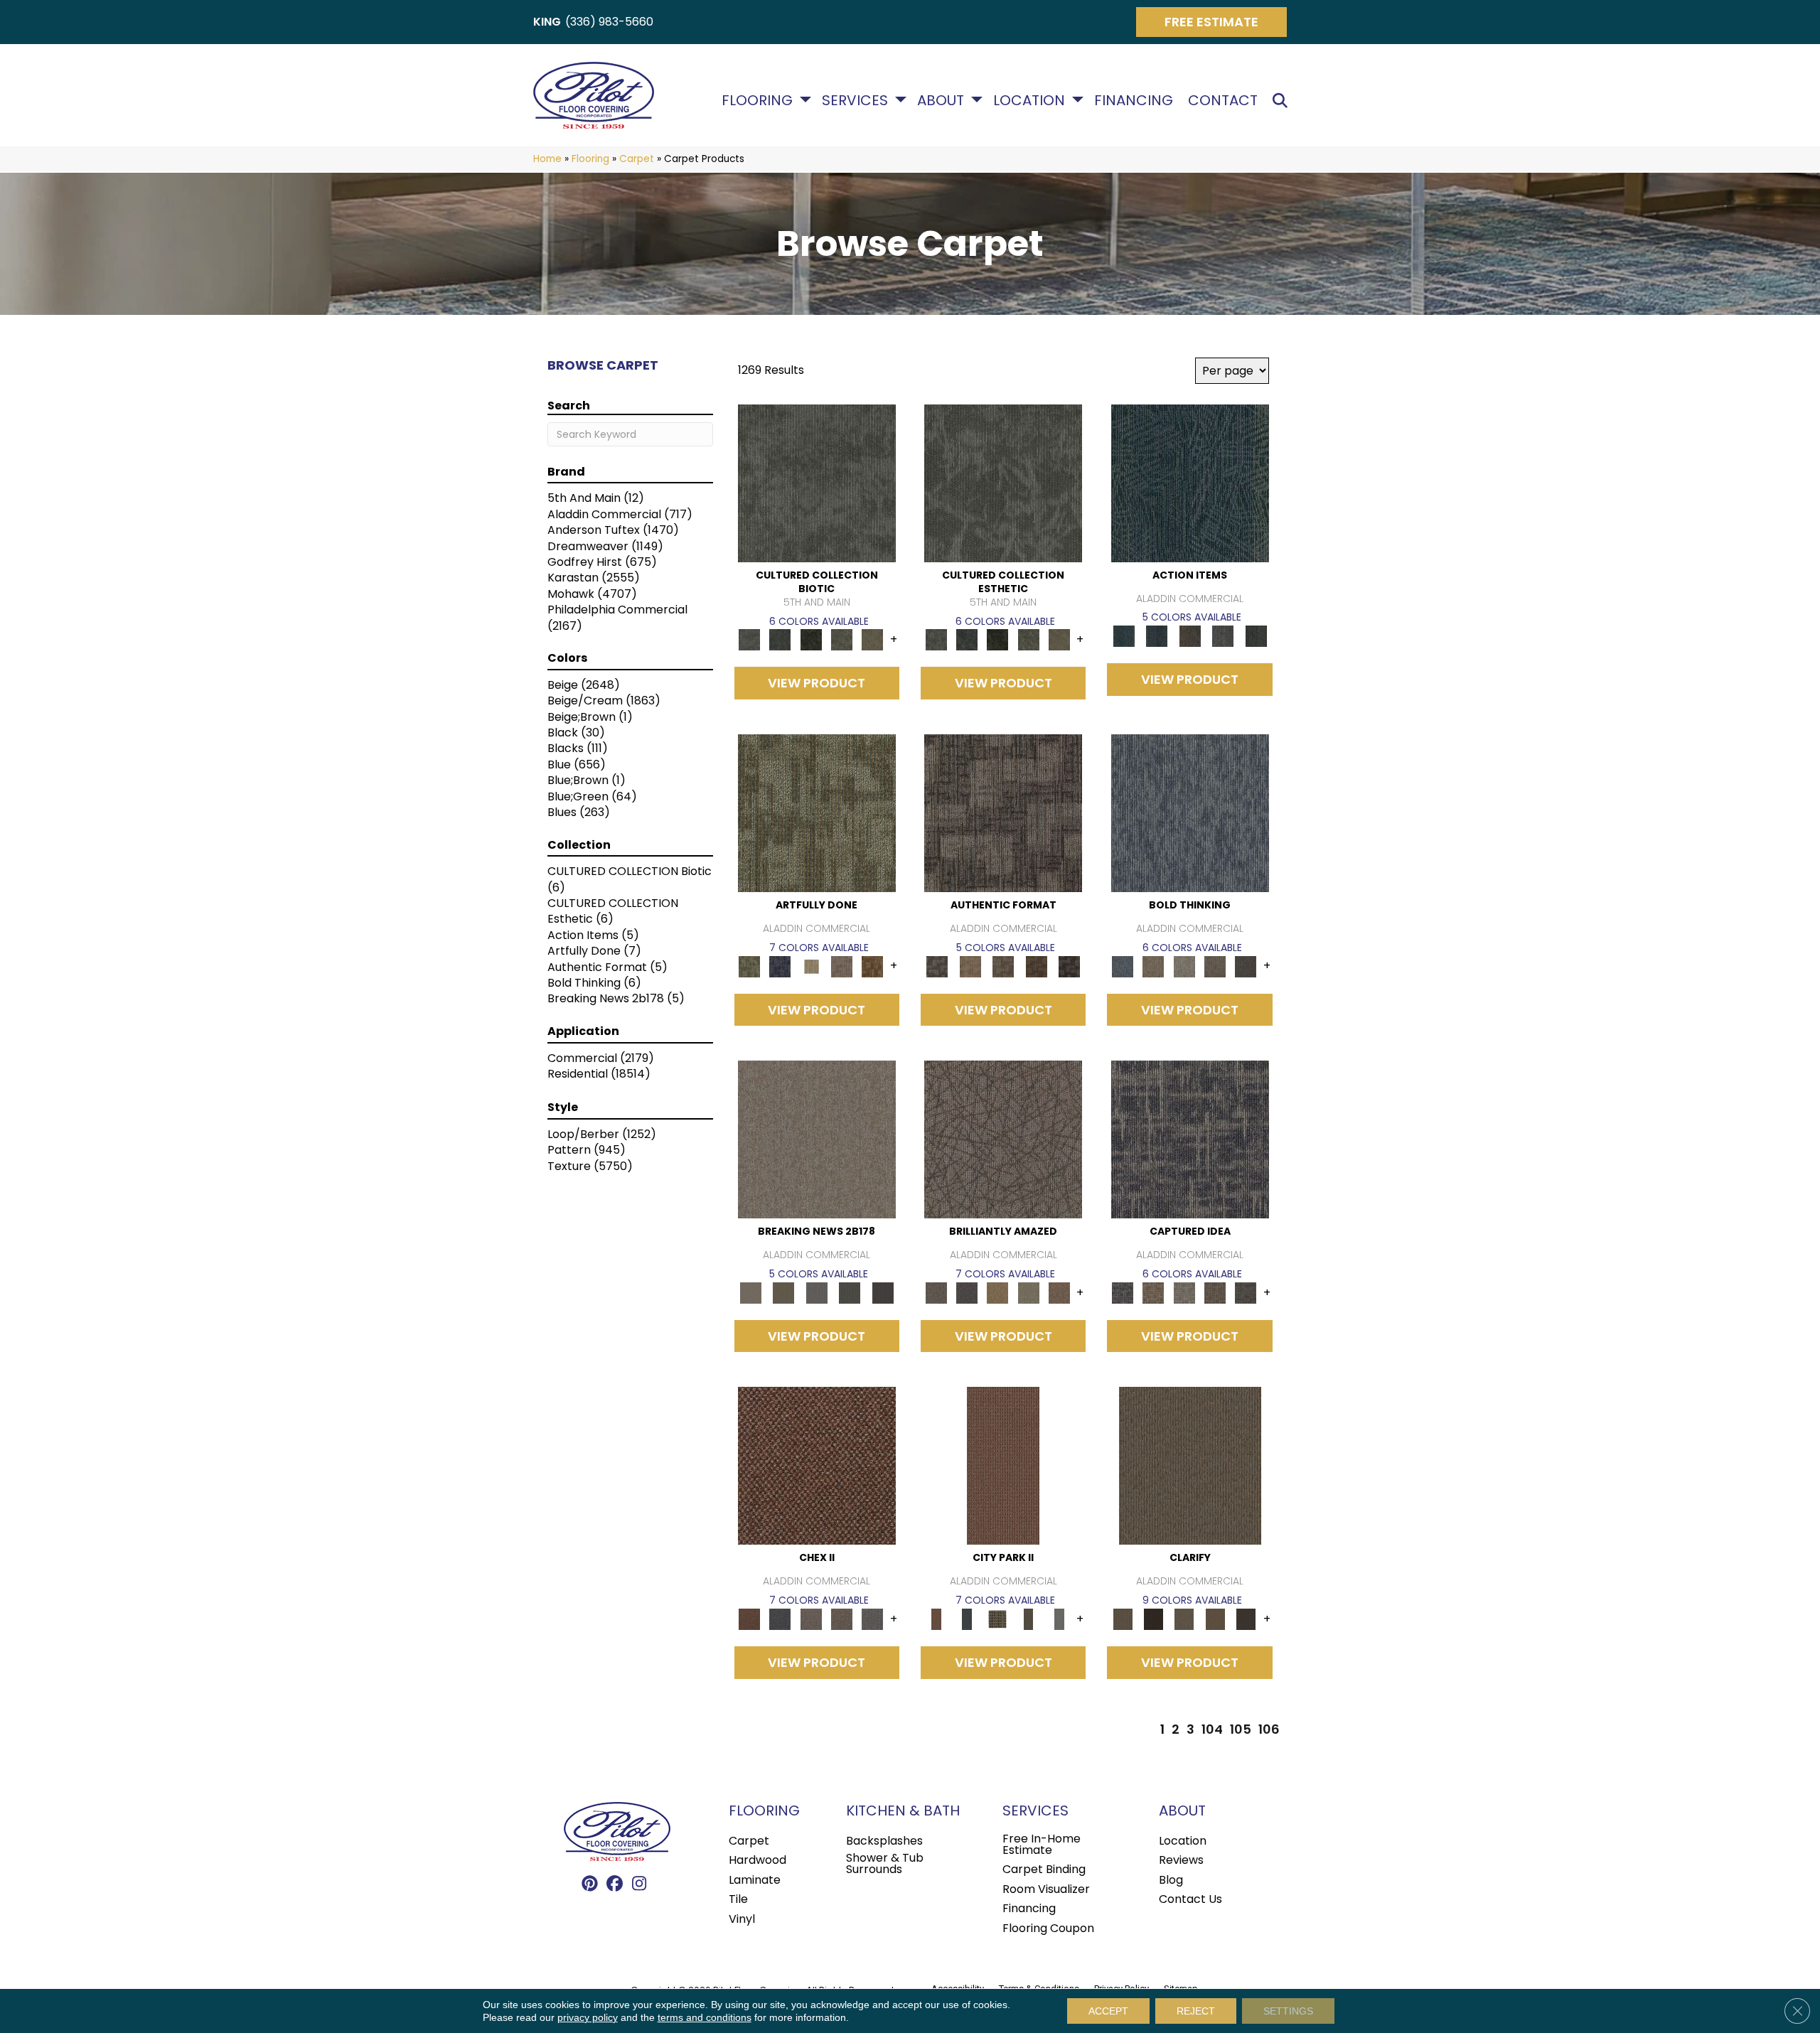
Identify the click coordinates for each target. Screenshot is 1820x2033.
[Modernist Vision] (811, 966)
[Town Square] (873, 1619)
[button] (1283, 101)
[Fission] (1215, 966)
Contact (1223, 100)
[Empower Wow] (1028, 1292)
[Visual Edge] (1003, 813)
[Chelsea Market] (817, 1465)
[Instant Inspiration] (1059, 1292)
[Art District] (811, 1619)
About (941, 100)
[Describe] (1184, 1619)
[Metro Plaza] (841, 1619)
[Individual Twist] (1003, 966)
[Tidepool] (1190, 482)
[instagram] (639, 1884)
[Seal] (1246, 966)
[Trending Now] (817, 1139)
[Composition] (841, 639)
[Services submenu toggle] (901, 100)
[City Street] (1256, 636)
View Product (817, 683)
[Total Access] (883, 1292)
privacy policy (588, 2017)
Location (1029, 100)
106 (1269, 1729)
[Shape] (1190, 813)
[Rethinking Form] (1036, 966)
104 (1212, 1729)
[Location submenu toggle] (1078, 100)
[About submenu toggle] (977, 100)
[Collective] (811, 639)
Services (855, 100)
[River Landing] (780, 1619)
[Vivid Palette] (873, 966)
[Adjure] (1246, 1619)
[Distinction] (873, 639)
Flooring (757, 100)
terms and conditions (705, 2017)
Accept (1108, 2011)
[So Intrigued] (1003, 1139)
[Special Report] (783, 1292)
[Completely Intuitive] (998, 1292)
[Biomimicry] (817, 482)
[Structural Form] (1070, 966)
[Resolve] (1190, 1465)
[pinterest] (590, 1884)
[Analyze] (1153, 1619)
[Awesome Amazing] (841, 966)
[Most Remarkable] (780, 966)
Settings (1288, 2011)
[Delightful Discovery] (817, 813)
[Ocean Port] (1157, 636)
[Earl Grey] (1223, 636)
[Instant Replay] (817, 1292)
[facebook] (615, 1884)
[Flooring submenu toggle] (805, 100)
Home (547, 159)
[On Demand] (850, 1292)
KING (547, 22)
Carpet (637, 159)
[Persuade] (1215, 1619)
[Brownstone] (1190, 636)
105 (1241, 1729)
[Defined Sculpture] (970, 966)
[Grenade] (1153, 966)
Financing (1134, 100)
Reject (1196, 2011)
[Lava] (1184, 966)
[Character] (780, 639)
